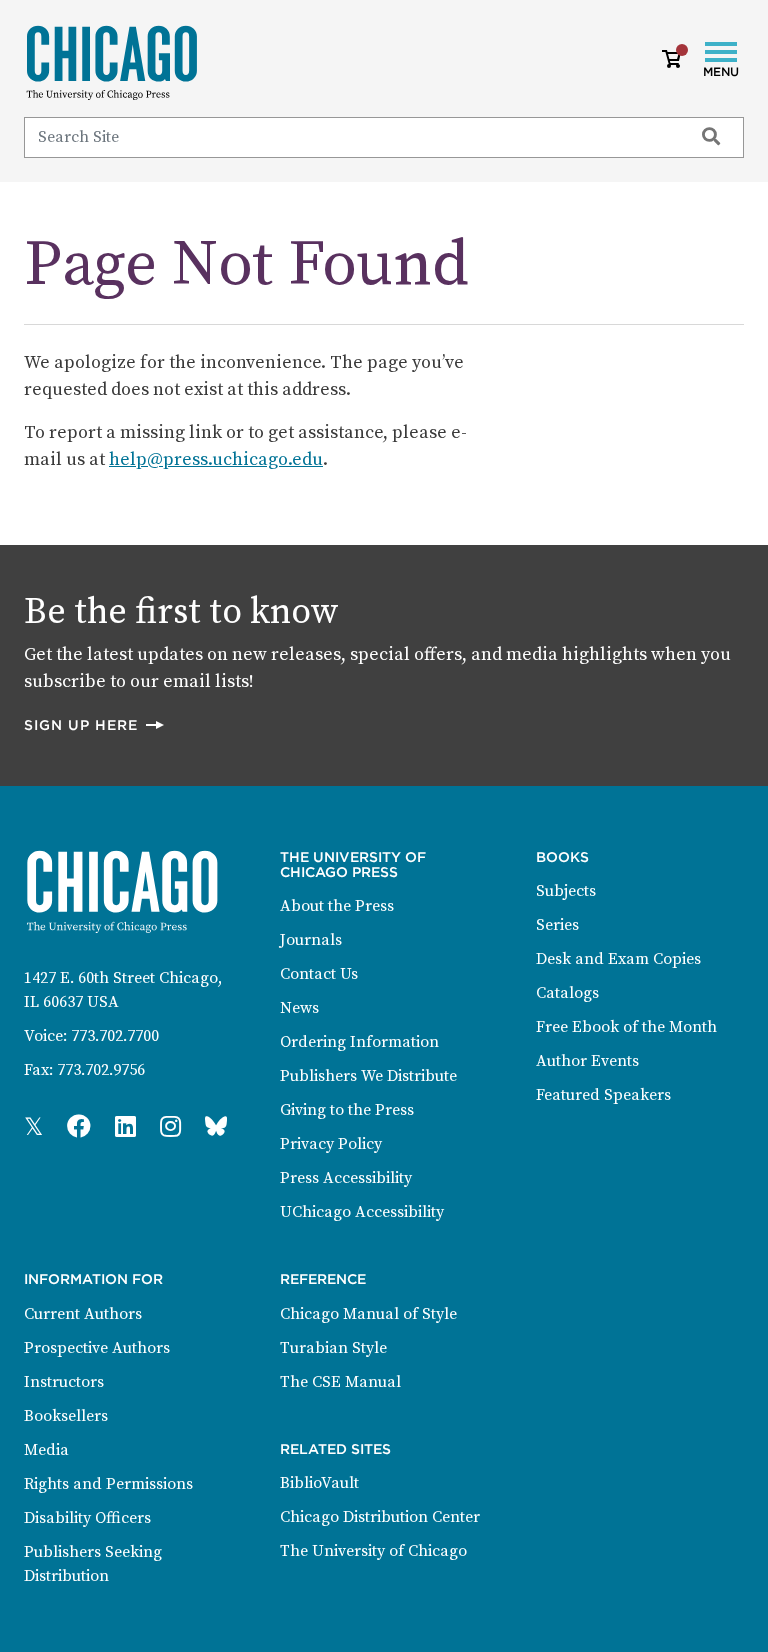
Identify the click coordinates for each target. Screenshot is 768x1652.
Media (46, 1450)
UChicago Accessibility (362, 1212)
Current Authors (83, 1314)
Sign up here (95, 724)
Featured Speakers (603, 1095)
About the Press (337, 906)
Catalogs (567, 993)
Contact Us (319, 974)
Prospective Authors (97, 1348)
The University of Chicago (373, 1551)
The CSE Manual (340, 1382)
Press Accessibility (346, 1178)
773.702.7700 (115, 1036)
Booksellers (66, 1416)
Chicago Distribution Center (380, 1517)
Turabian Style (333, 1348)
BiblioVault (319, 1483)
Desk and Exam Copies (618, 959)
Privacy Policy (331, 1144)
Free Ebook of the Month (626, 1027)
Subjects (566, 891)
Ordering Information (359, 1042)
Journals (311, 940)
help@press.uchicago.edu (216, 459)
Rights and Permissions (108, 1484)
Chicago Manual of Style (368, 1314)
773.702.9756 (101, 1070)
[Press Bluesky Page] (216, 1128)
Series (557, 925)
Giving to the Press (347, 1110)
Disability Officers (87, 1518)
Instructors (64, 1382)
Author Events (587, 1061)
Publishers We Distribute (368, 1076)
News (299, 1008)
